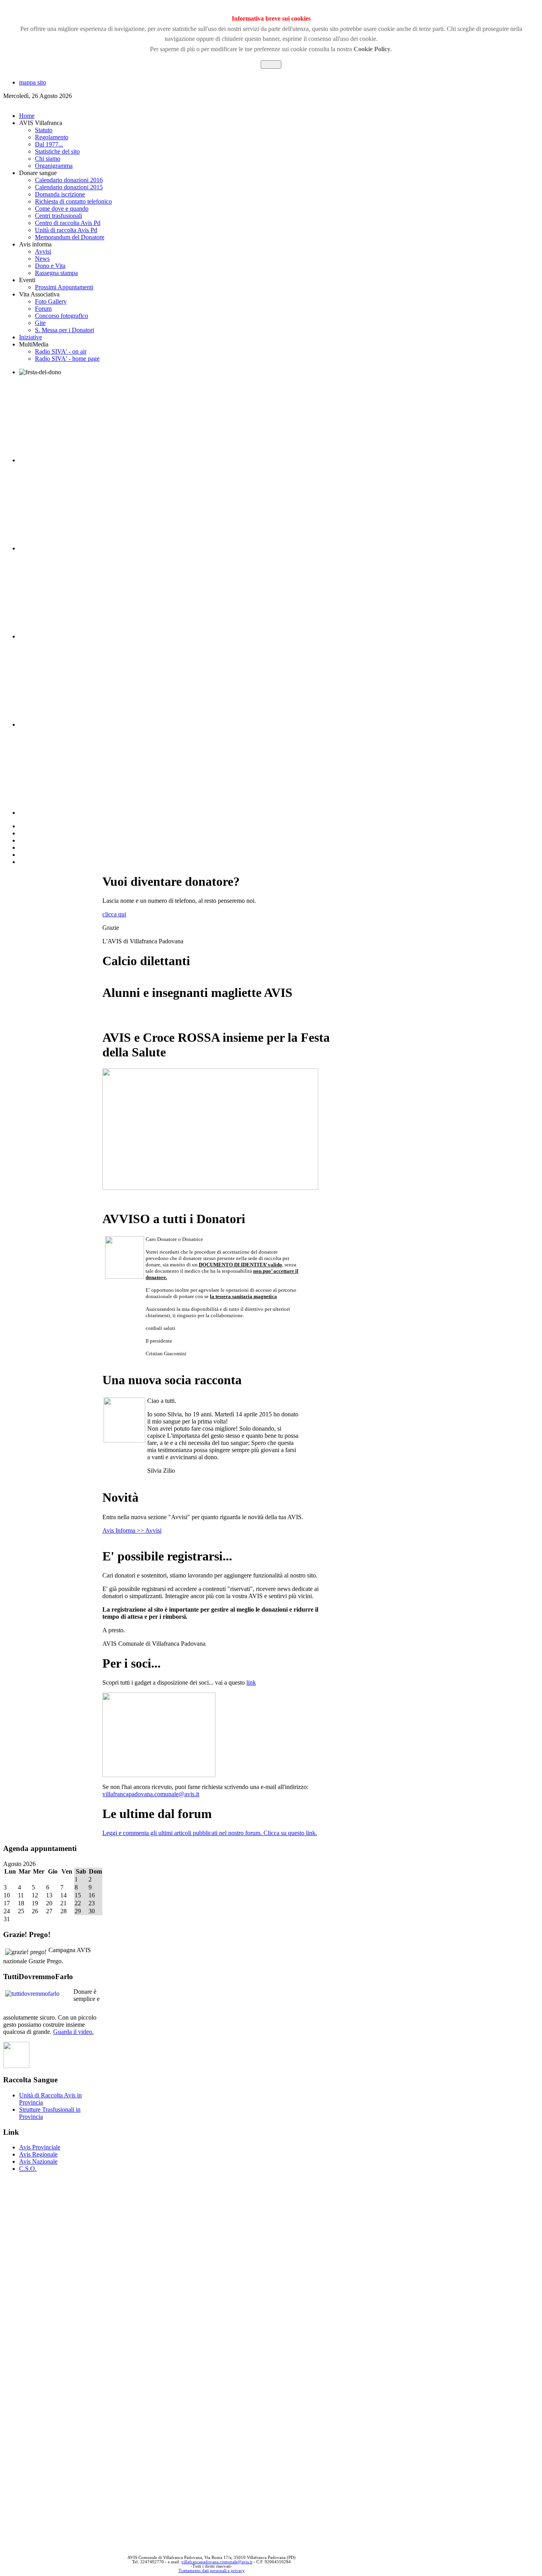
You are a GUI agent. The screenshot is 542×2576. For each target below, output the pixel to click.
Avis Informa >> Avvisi (132, 1530)
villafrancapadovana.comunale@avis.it (151, 1794)
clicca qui (114, 914)
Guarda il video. (73, 2032)
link (251, 1682)
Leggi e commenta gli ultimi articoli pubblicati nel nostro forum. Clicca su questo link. (210, 1833)
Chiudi (271, 64)
